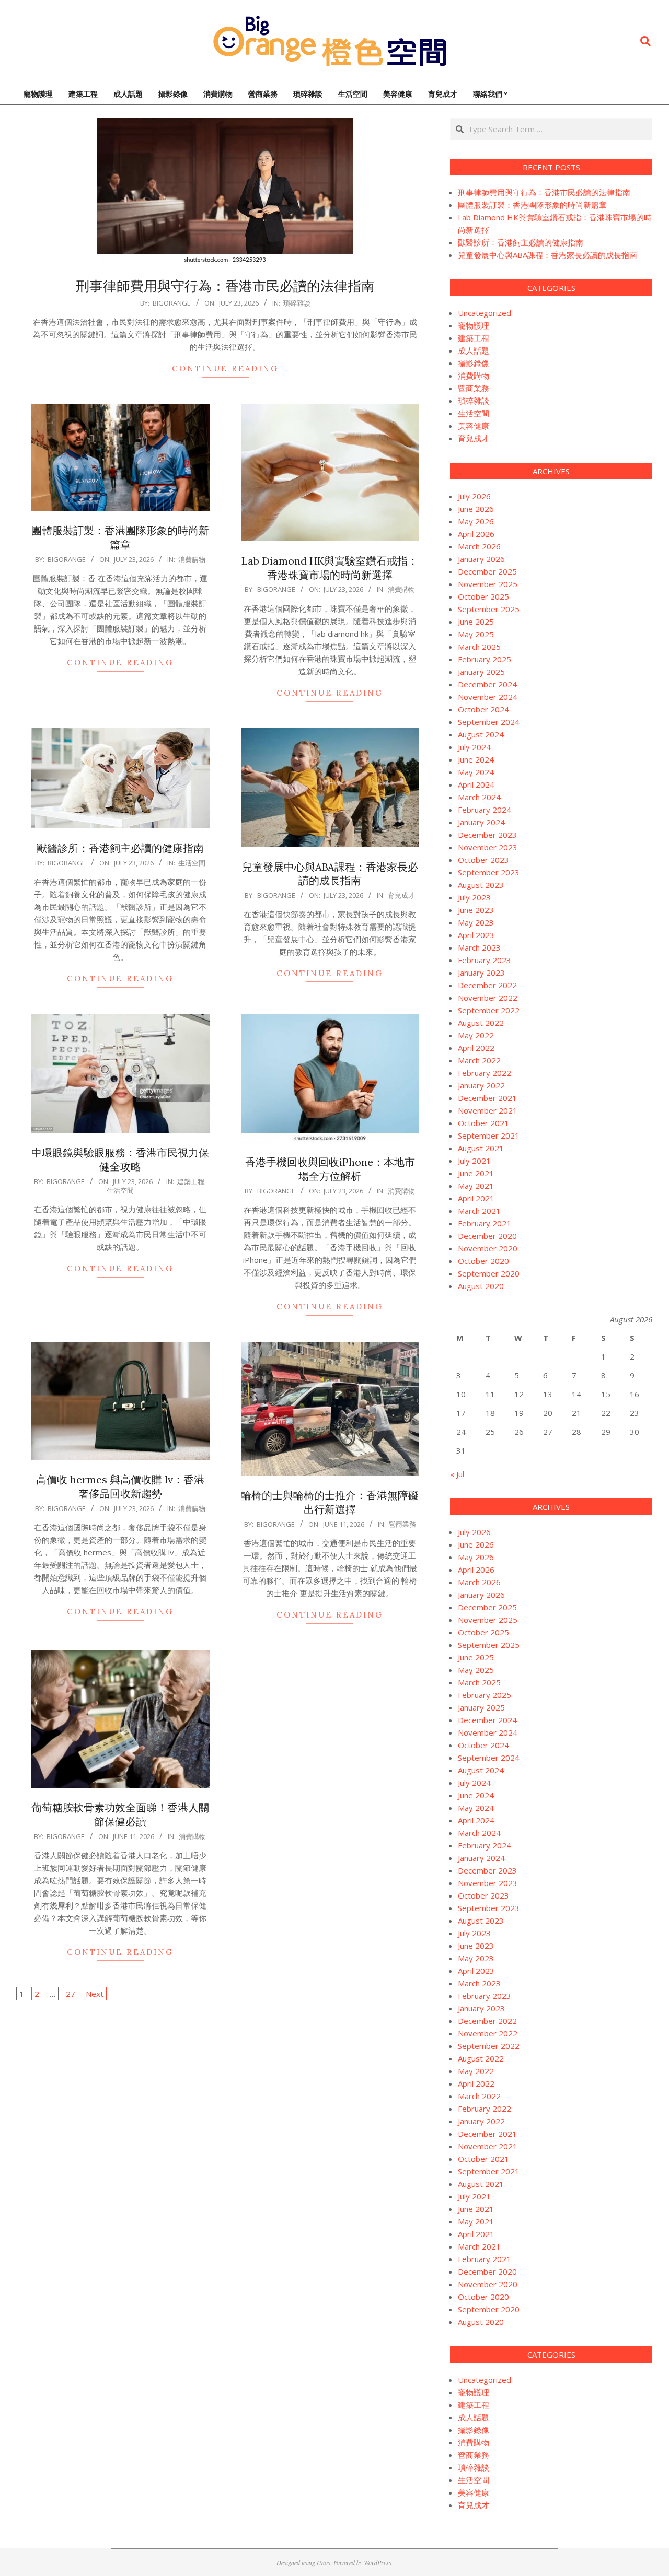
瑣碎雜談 (297, 303)
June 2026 (476, 509)
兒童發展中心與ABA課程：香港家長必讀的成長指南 (330, 874)
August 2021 (481, 1148)
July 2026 (474, 496)
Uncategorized (485, 313)
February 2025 (485, 659)
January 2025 (481, 672)
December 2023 (487, 835)
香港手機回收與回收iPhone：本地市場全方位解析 (330, 1169)
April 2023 (476, 935)
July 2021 (474, 1161)
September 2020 (489, 1273)
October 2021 (483, 1123)
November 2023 (488, 847)
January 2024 (481, 822)
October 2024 (483, 709)
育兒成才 (401, 895)
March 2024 (479, 797)
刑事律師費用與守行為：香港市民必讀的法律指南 (225, 286)
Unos (324, 2562)
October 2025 (483, 596)
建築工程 (191, 1181)
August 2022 (481, 1023)
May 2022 (476, 1035)
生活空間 (192, 863)
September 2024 (489, 722)
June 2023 (476, 910)
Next (95, 1994)
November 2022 (488, 998)
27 (71, 1994)
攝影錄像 (474, 363)
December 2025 (487, 571)
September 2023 (489, 872)
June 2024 (476, 759)
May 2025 (476, 634)
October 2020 (483, 1261)
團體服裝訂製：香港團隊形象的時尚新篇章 (120, 537)
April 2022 (476, 1048)
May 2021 (476, 1186)
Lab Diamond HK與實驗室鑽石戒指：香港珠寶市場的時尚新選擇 (330, 568)
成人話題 (474, 350)
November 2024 (488, 697)
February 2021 (485, 1223)
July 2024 (474, 747)
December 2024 (487, 684)
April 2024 (476, 784)
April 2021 (476, 1198)
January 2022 (481, 1085)
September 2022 (489, 1010)
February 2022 (485, 1073)
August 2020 (481, 1286)
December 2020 (487, 1236)
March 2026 (479, 546)
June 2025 (476, 622)
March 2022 (479, 1060)
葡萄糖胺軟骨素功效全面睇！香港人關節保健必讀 (120, 1814)
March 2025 (479, 647)
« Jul (457, 1474)
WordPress (378, 2562)
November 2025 (488, 584)
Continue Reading (225, 368)
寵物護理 (474, 325)
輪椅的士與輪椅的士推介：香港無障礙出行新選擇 (330, 1502)
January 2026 (481, 559)
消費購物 (192, 559)
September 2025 (489, 609)
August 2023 (481, 885)
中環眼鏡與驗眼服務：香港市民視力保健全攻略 (120, 1160)
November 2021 (488, 1110)
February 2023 (485, 960)
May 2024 (476, 772)
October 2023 (483, 860)
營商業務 (402, 1524)
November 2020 (488, 1248)
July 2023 (474, 897)
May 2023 (476, 922)
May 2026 (476, 521)
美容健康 (474, 426)
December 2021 (487, 1098)
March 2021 (479, 1211)
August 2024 (481, 734)
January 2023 (481, 973)
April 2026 (476, 534)
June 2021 (476, 1173)
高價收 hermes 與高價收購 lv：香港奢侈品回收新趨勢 (120, 1486)
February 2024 (485, 810)
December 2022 (487, 985)
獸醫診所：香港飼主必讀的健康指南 (120, 848)
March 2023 (479, 947)
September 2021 (489, 1135)
